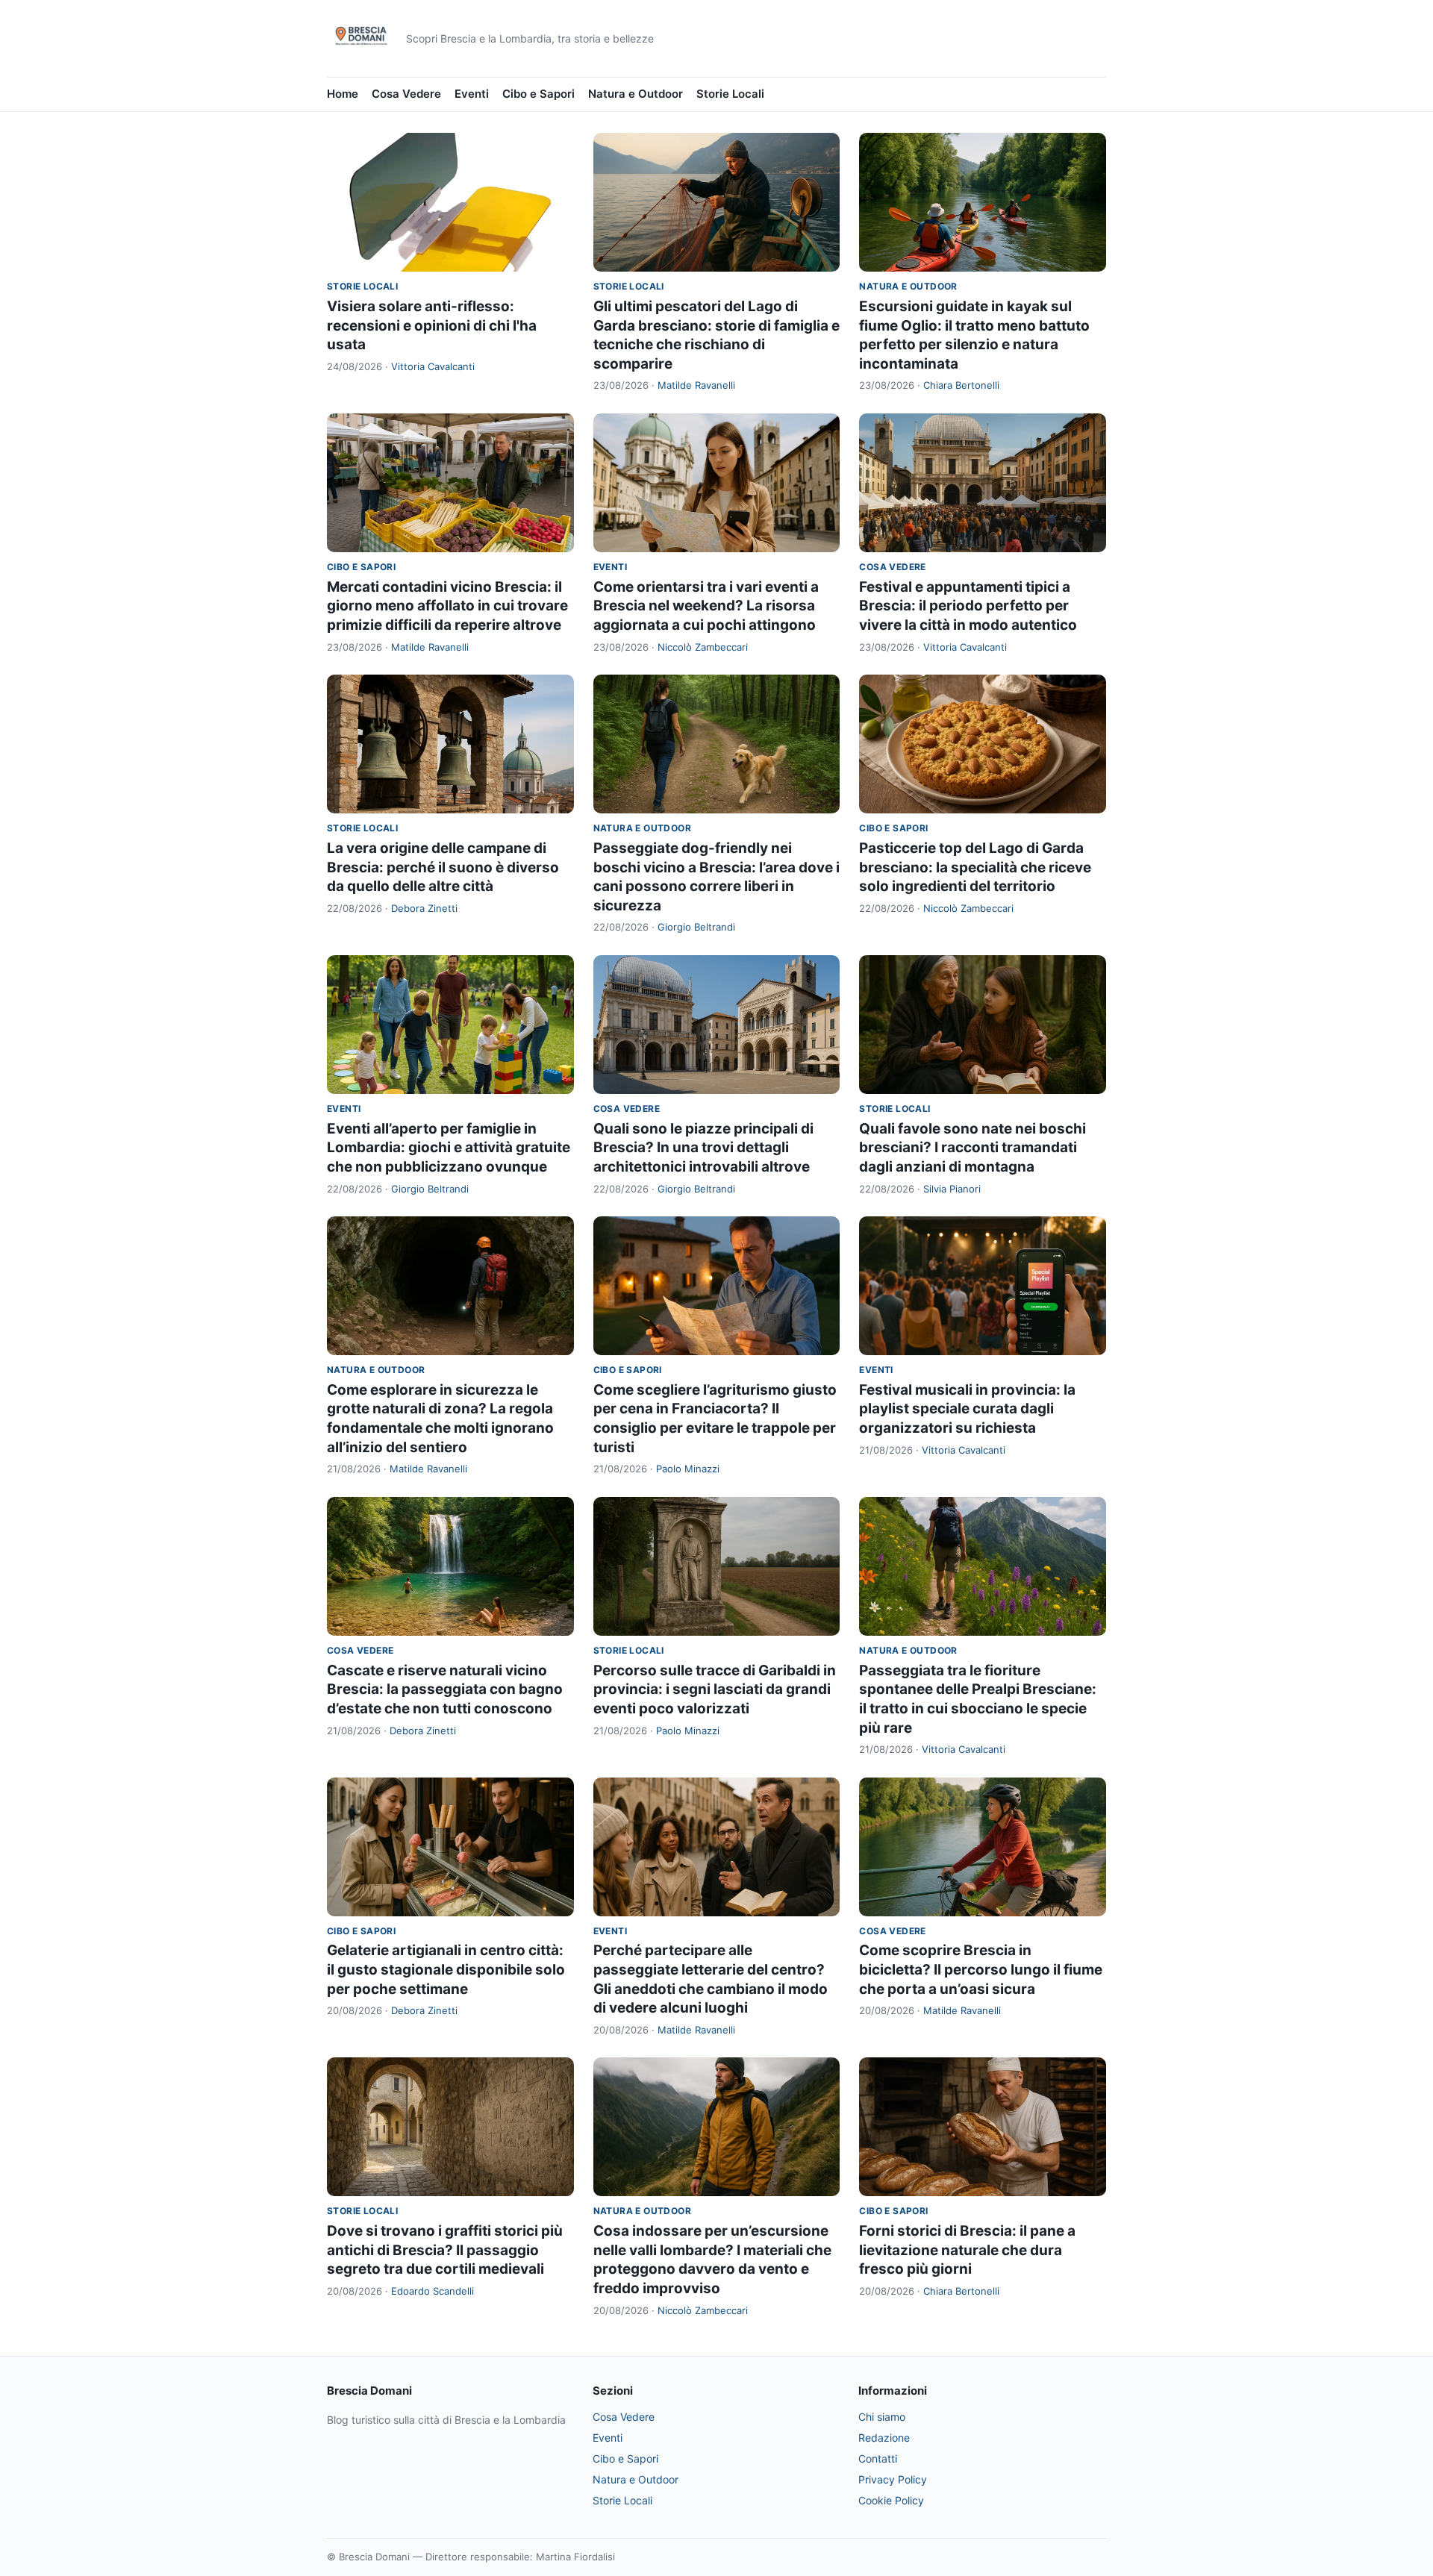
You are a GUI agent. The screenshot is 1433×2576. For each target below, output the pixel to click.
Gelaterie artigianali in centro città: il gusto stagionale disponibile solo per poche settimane (446, 1969)
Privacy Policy (893, 2479)
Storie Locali (730, 94)
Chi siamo (882, 2417)
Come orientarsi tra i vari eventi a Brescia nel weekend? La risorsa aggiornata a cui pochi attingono (706, 606)
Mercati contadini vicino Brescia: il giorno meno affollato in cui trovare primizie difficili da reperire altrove (447, 606)
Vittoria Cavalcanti (433, 366)
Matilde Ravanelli (696, 385)
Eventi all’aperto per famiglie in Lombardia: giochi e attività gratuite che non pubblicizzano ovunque (449, 1148)
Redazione (884, 2438)
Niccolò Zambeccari (703, 647)
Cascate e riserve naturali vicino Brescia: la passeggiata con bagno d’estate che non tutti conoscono (445, 1689)
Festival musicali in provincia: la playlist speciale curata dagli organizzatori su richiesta (967, 1409)
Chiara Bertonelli (961, 385)
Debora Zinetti (424, 908)
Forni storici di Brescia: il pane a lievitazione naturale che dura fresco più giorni (967, 2250)
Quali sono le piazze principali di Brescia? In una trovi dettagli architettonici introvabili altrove (703, 1148)
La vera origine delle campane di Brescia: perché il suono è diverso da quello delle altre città (443, 867)
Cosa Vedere (406, 94)
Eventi (472, 94)
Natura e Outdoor (636, 94)
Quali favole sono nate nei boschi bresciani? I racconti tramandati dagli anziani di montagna (972, 1148)
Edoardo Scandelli (433, 2291)
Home (343, 94)
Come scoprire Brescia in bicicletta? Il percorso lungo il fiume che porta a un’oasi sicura (981, 1969)
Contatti (878, 2458)
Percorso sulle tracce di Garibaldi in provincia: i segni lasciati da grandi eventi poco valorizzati (715, 1689)
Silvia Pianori (952, 1189)
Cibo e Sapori (538, 94)
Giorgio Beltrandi (696, 927)
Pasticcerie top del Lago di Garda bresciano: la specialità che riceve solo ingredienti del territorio (975, 867)
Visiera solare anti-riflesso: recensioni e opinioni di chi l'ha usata (432, 325)
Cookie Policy (891, 2500)
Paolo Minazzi (688, 1469)
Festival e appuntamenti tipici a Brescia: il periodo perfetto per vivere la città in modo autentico (968, 606)
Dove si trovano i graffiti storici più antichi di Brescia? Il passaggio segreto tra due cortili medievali (445, 2250)
